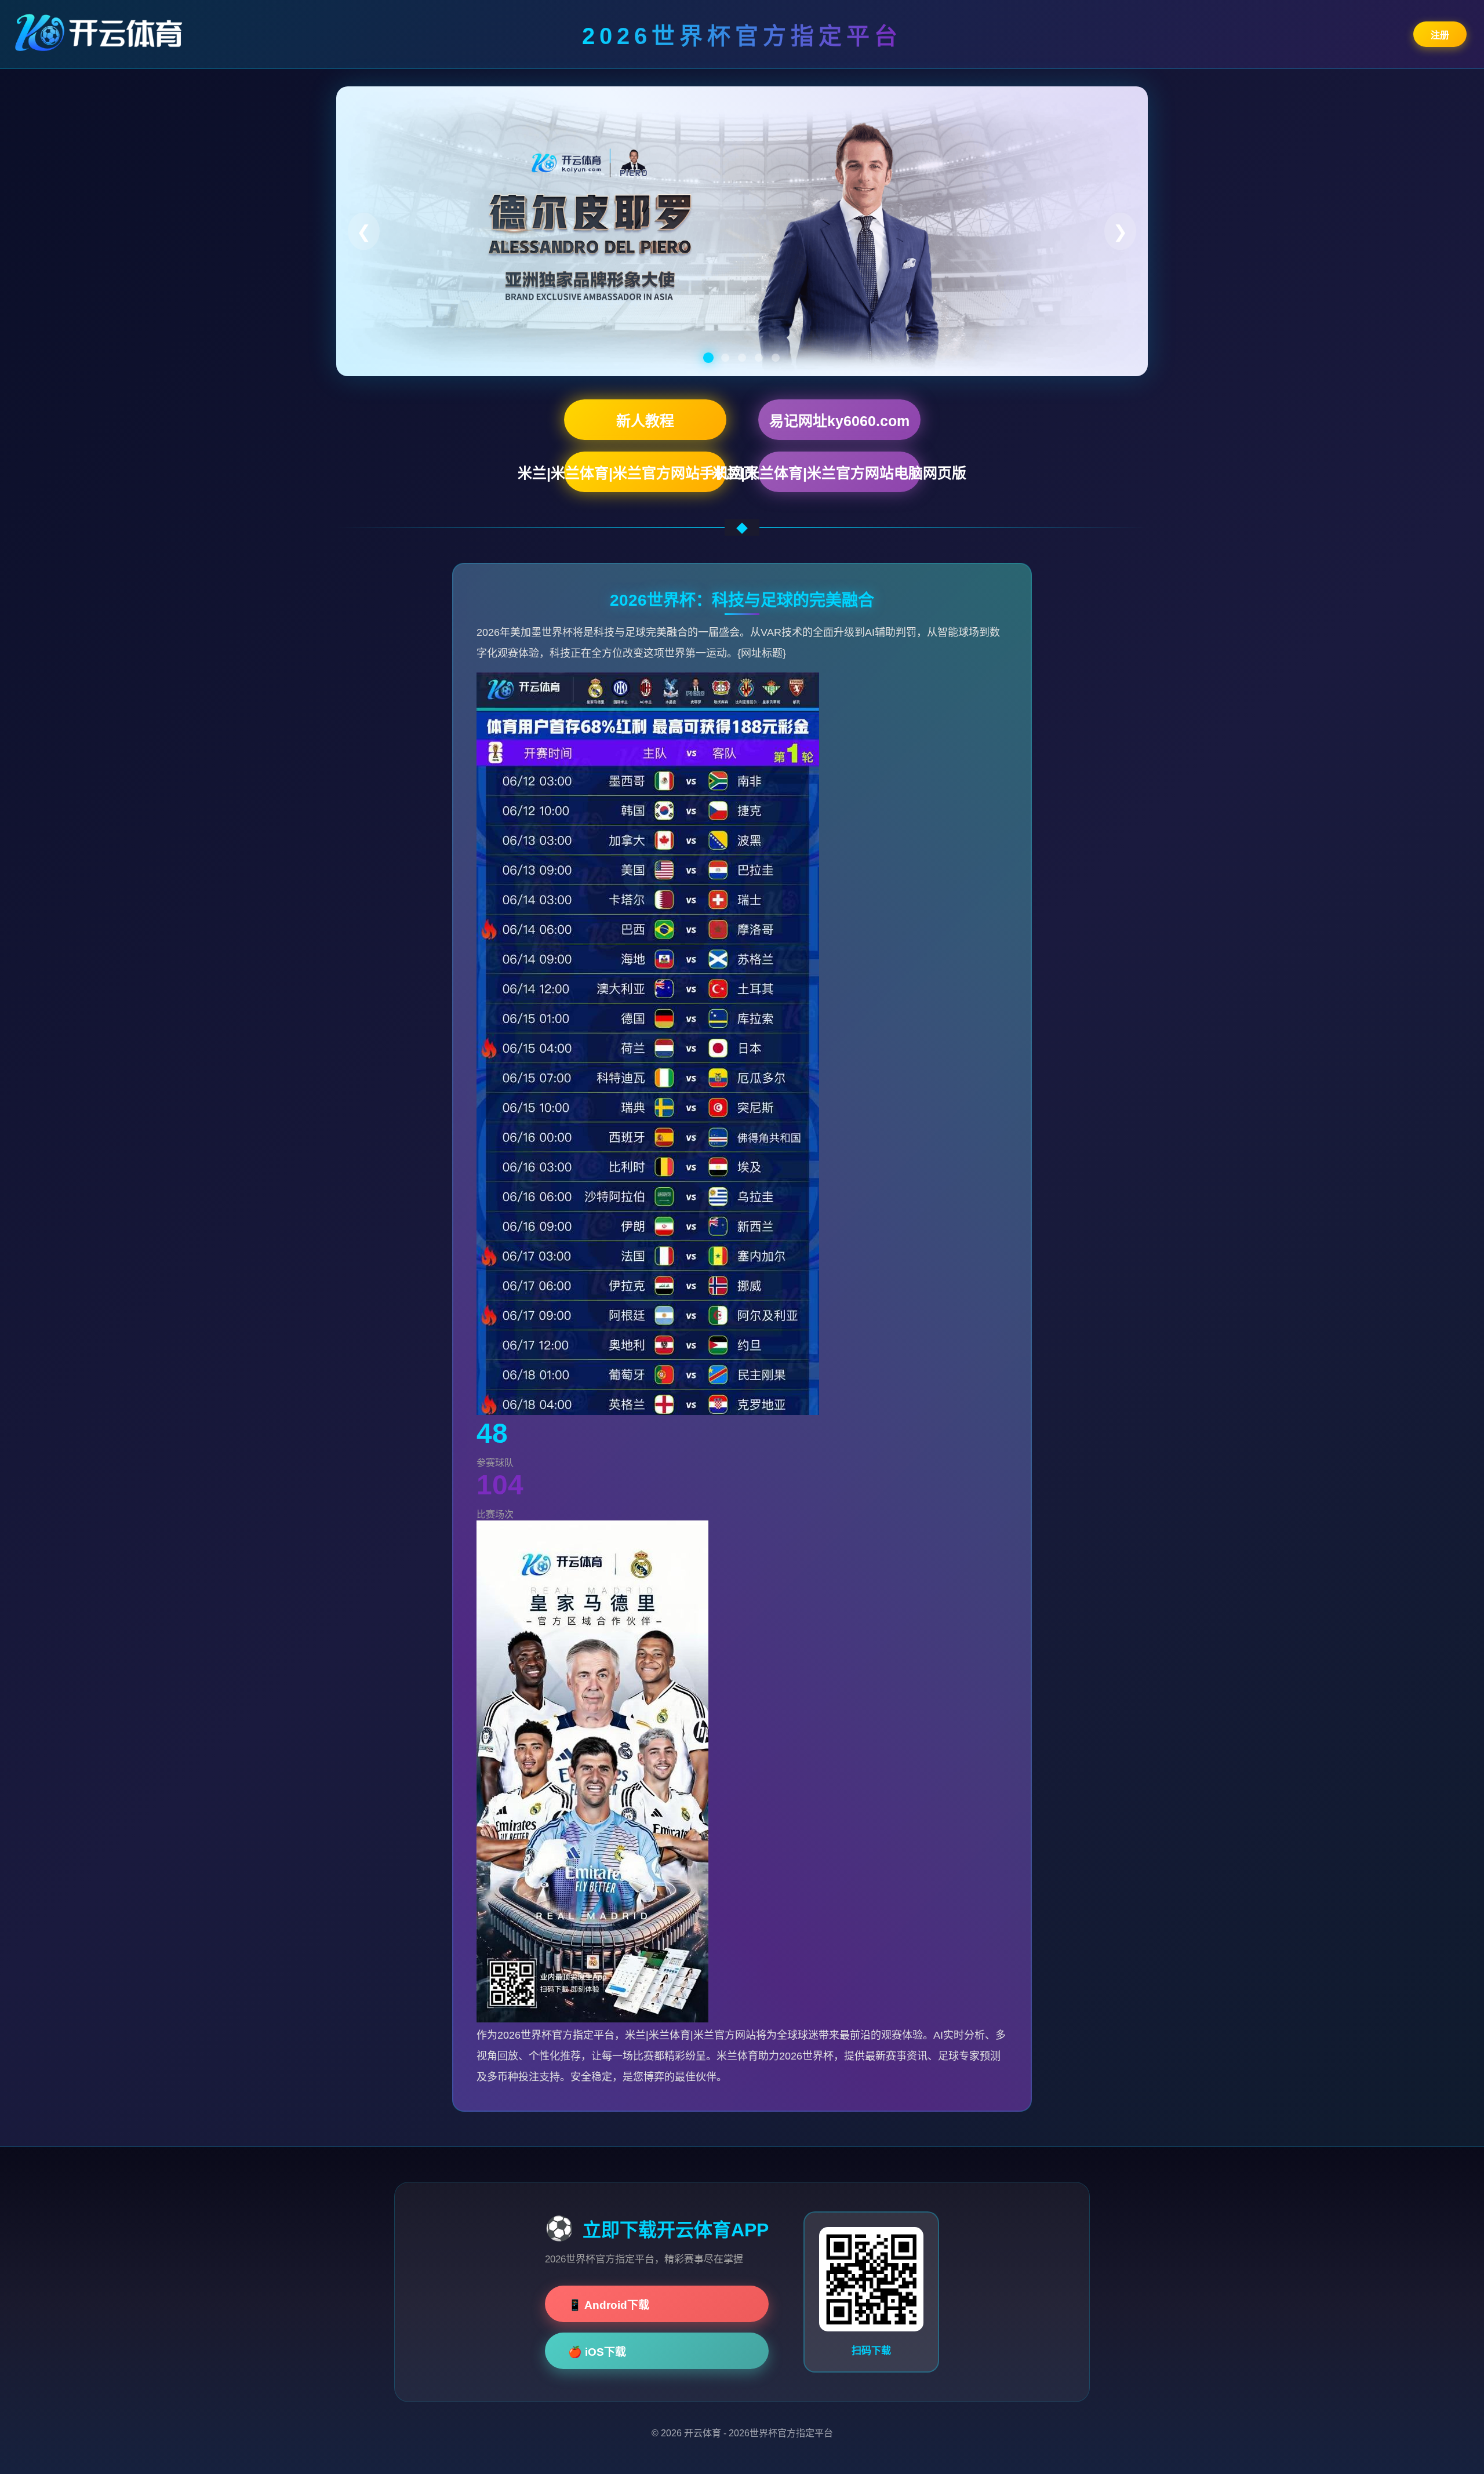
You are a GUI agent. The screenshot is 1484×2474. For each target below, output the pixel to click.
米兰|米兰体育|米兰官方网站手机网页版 (645, 473)
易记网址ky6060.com (839, 421)
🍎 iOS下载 (597, 2352)
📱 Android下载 (609, 2305)
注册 (1440, 35)
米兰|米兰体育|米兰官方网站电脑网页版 (839, 473)
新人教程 (645, 421)
